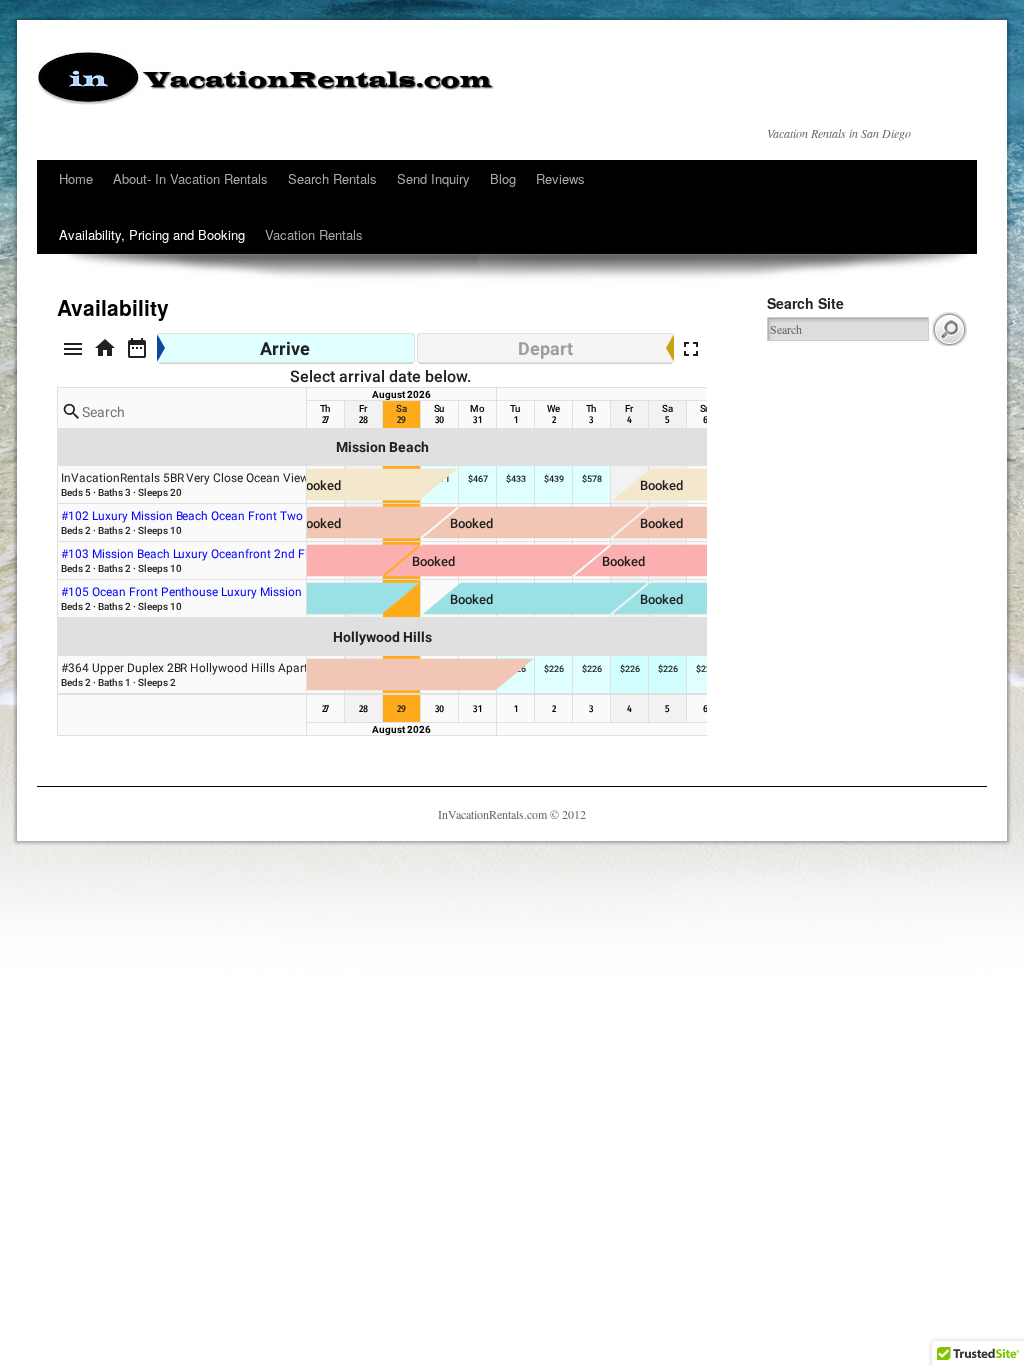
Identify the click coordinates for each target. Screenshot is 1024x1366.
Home (76, 178)
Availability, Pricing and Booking (152, 234)
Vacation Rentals (314, 234)
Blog (503, 178)
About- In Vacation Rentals (190, 178)
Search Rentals (332, 178)
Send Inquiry (433, 178)
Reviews (560, 178)
